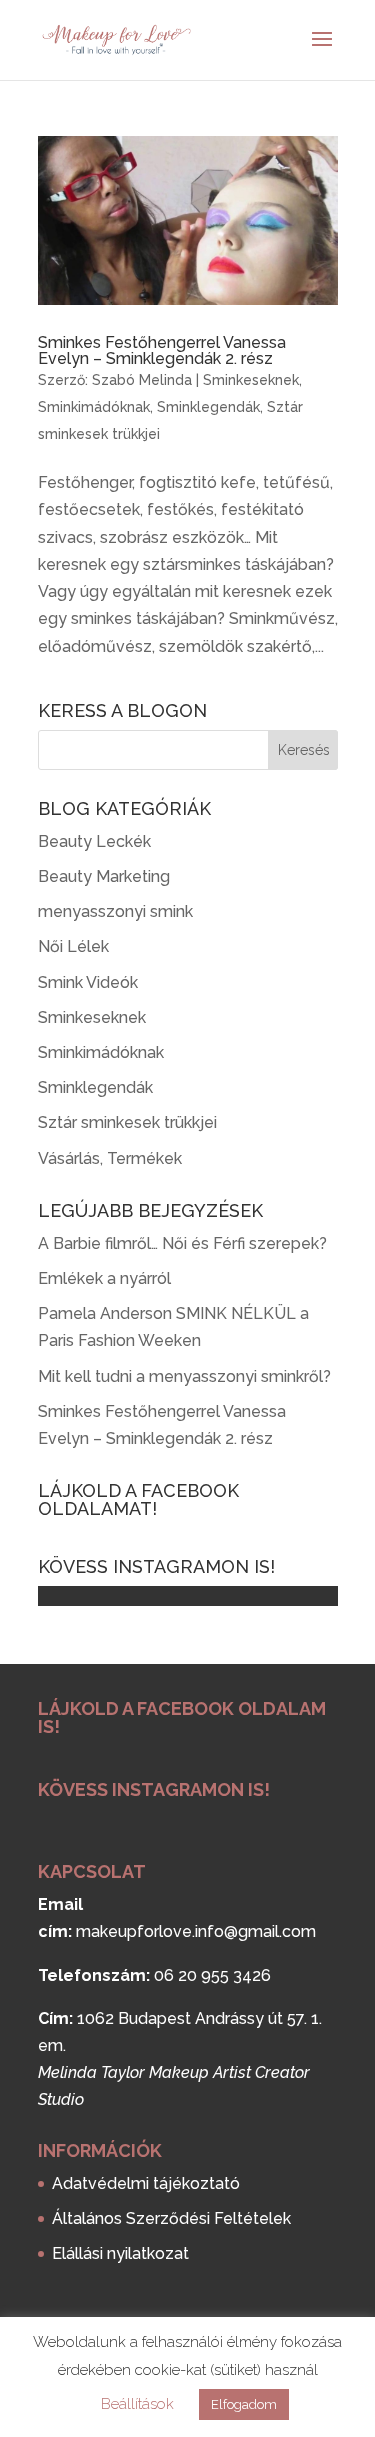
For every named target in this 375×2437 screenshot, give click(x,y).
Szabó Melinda (142, 380)
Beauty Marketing (104, 876)
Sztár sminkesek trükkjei (127, 1122)
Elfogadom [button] (244, 2404)
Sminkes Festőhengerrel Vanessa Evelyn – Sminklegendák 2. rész (162, 350)
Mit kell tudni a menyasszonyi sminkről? (184, 1376)
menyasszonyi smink (115, 911)
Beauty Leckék (94, 841)
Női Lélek (73, 946)
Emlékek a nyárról (104, 1278)
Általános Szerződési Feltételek (171, 2218)
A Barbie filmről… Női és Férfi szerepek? (182, 1243)
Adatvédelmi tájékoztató (146, 2183)
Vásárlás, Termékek (110, 1158)
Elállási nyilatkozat (120, 2253)
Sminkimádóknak (94, 407)
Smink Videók (88, 982)
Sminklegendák (208, 407)
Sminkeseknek (251, 380)
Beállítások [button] (137, 2404)
